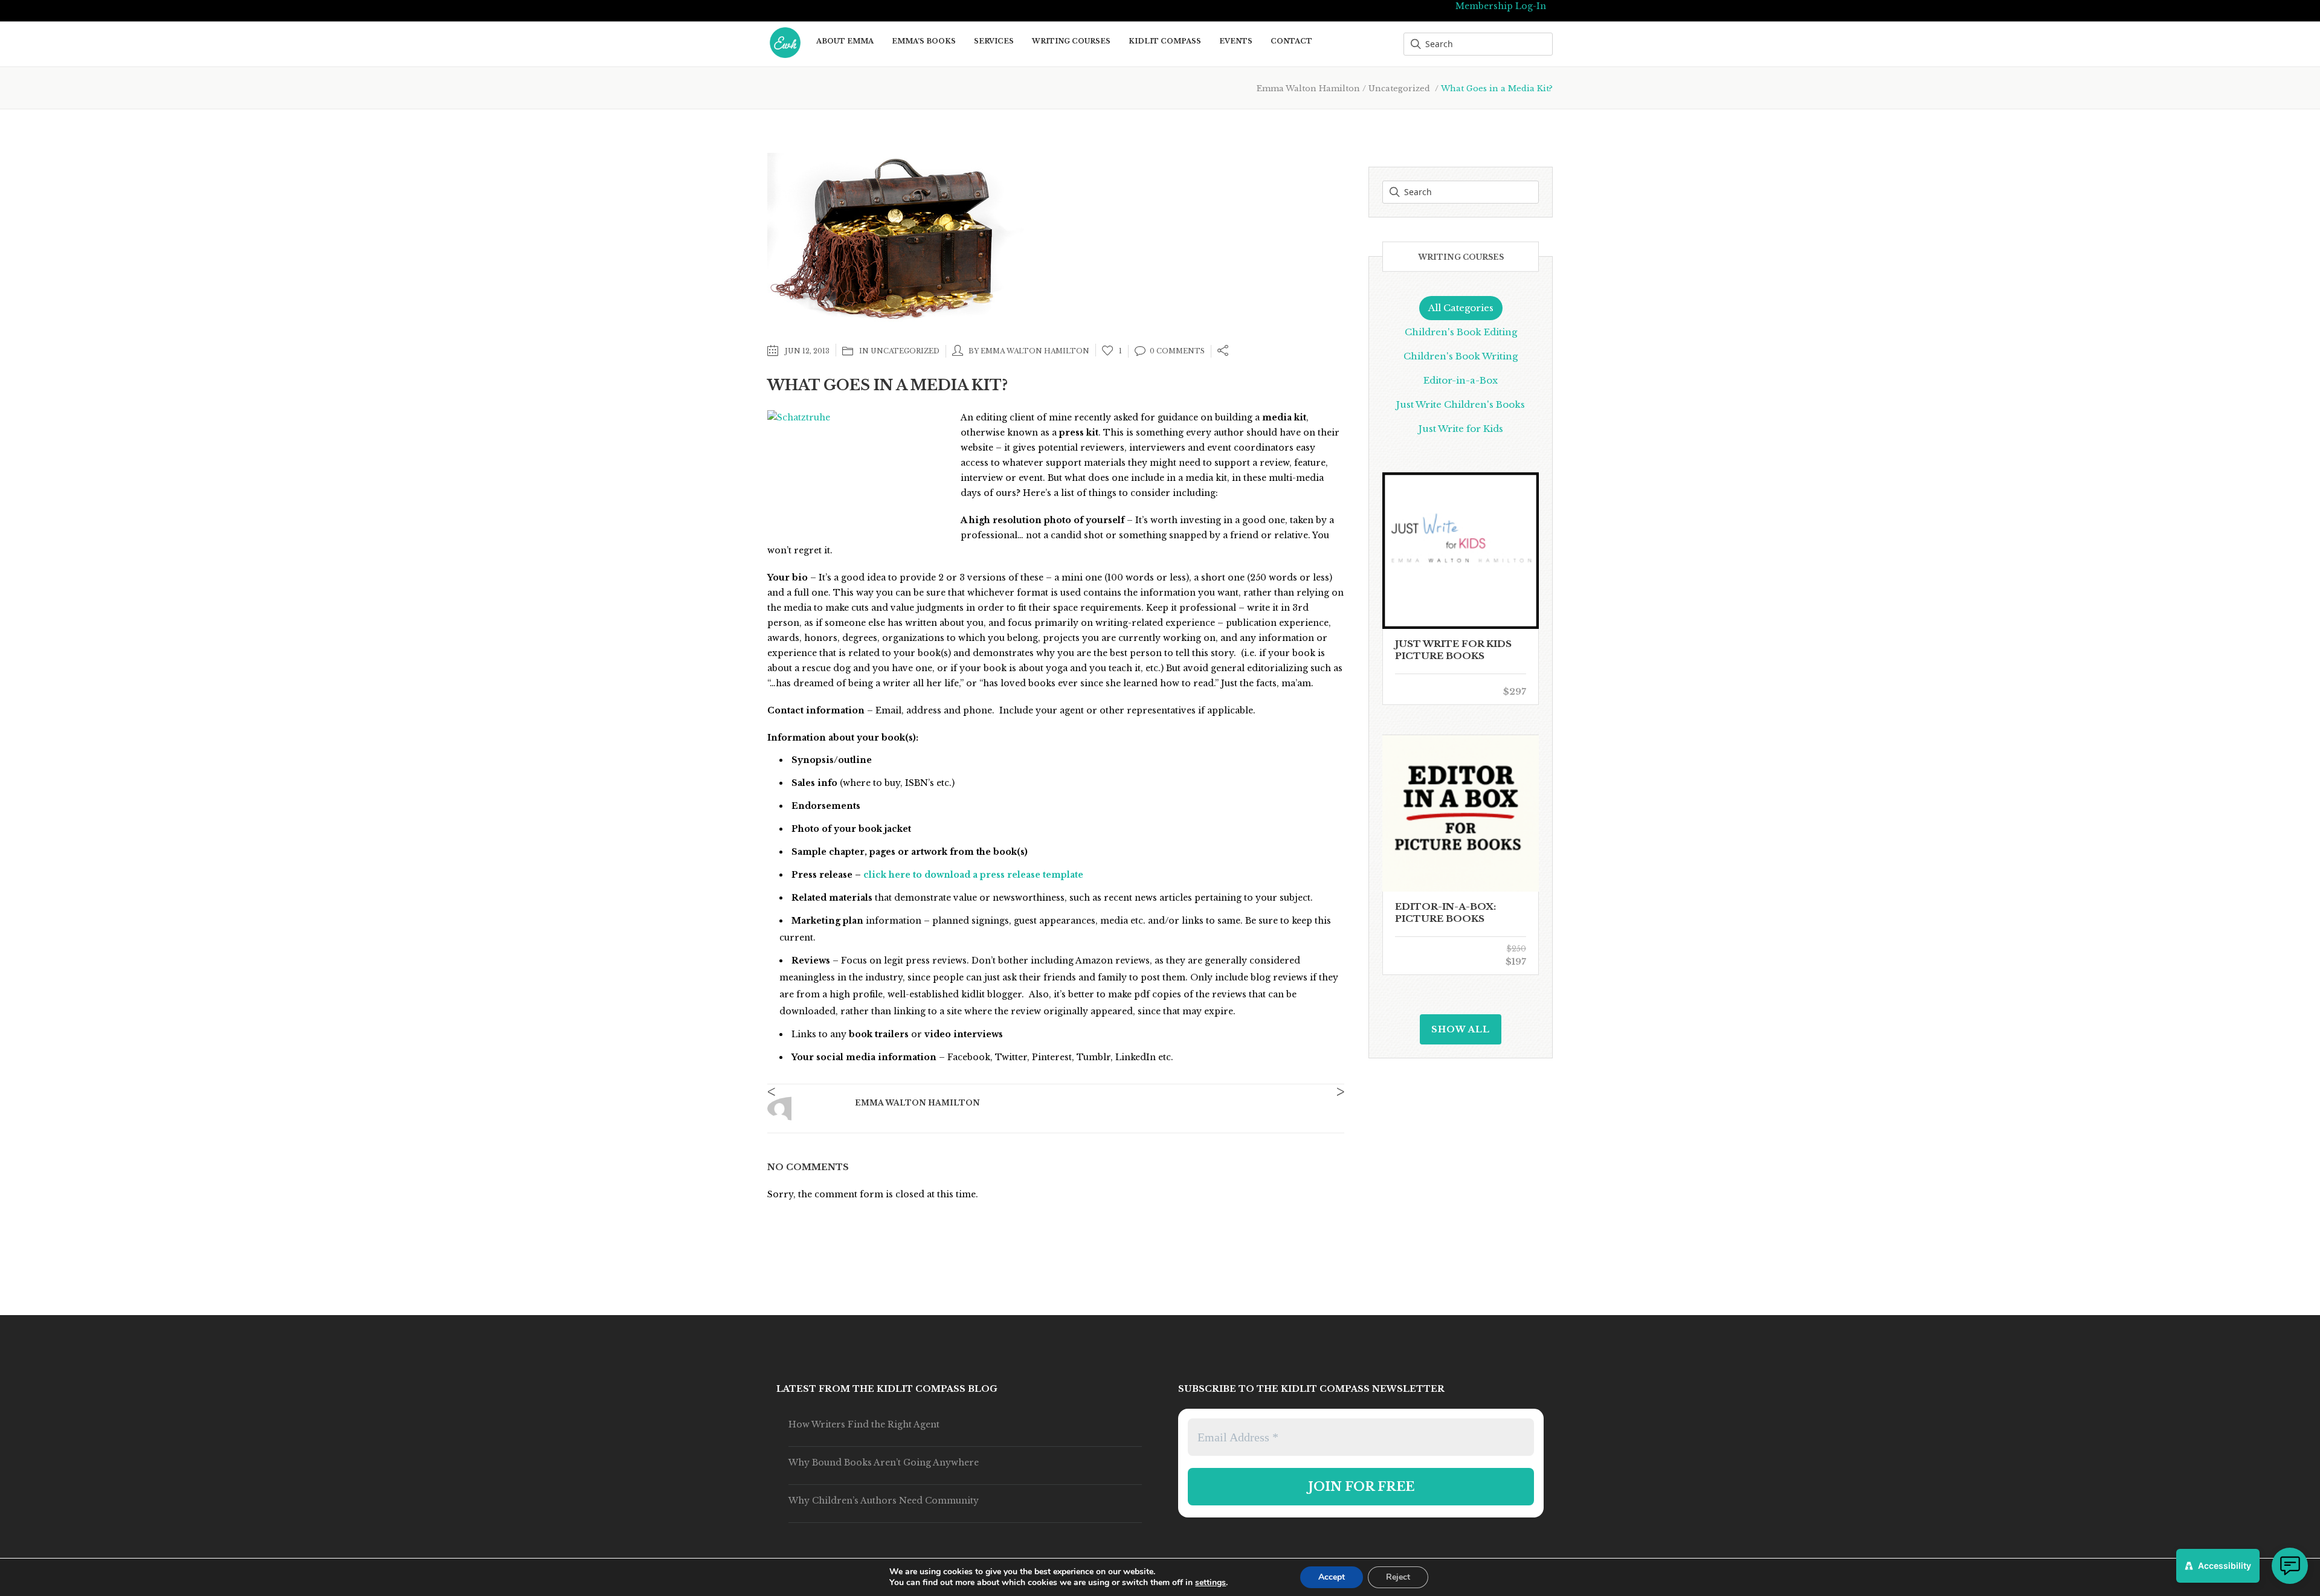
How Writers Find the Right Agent (864, 1424)
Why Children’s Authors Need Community (884, 1501)
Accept (1332, 1577)
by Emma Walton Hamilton (1029, 351)
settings (1210, 1583)
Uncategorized (1399, 88)
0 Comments (1177, 351)
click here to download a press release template (973, 875)
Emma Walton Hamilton (1308, 88)
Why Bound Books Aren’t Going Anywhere (884, 1462)
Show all (1461, 1029)
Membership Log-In (1501, 6)
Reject (1398, 1577)
